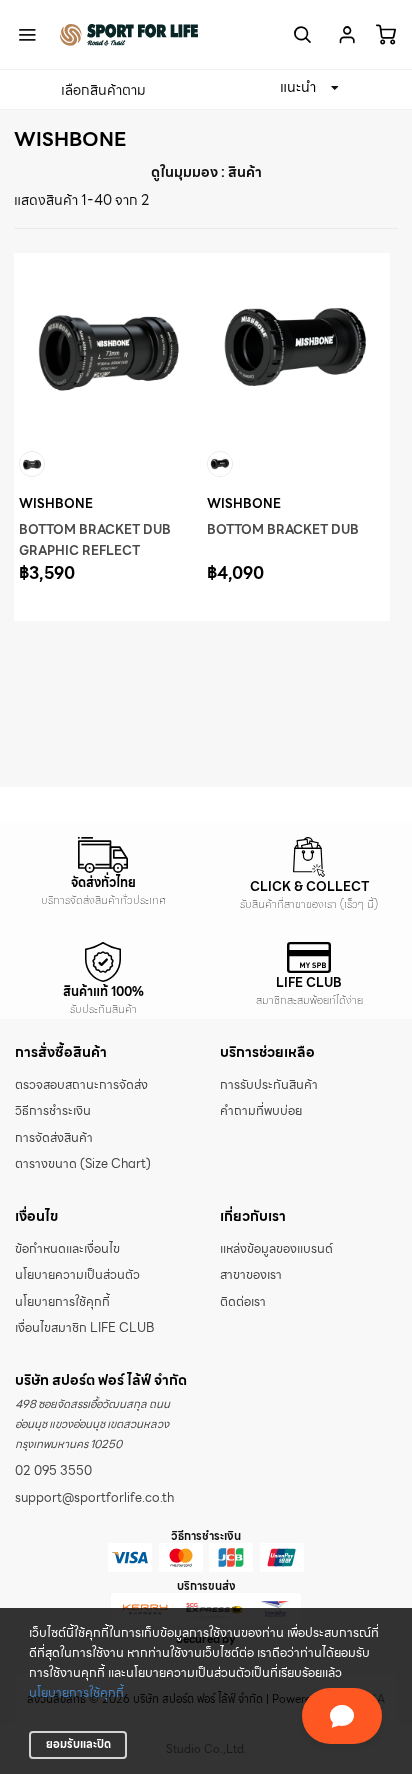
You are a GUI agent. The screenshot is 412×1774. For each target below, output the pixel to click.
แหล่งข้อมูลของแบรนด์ (276, 1249)
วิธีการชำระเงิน (53, 1111)
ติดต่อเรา (243, 1302)
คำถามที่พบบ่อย (261, 1111)
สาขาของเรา (251, 1275)
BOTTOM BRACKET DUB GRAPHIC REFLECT (95, 540)
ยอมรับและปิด (78, 1744)
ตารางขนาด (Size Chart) (83, 1164)
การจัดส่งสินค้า (54, 1138)
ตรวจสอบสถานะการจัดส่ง (81, 1085)
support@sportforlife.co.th (94, 1498)
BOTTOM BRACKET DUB (283, 530)
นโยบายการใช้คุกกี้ (76, 1693)
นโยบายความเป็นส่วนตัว (77, 1275)
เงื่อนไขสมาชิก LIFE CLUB (84, 1328)
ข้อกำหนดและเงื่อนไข (67, 1249)
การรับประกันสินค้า (269, 1085)
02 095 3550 (53, 1471)
